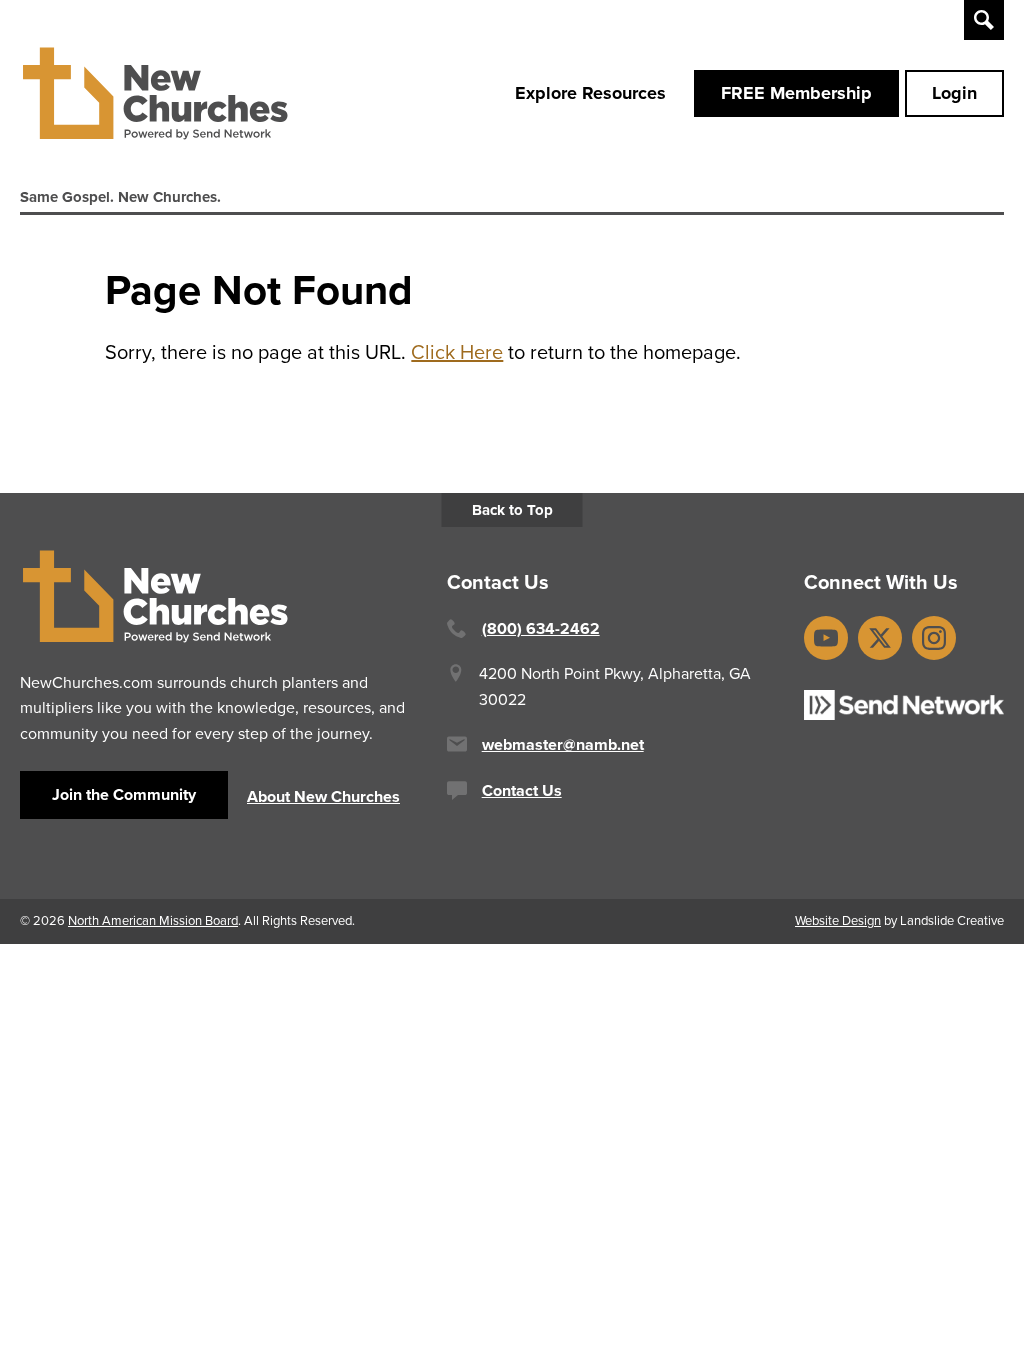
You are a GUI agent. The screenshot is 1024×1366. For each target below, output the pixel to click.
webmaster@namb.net (563, 744)
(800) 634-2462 (541, 628)
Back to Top (512, 510)
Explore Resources (590, 93)
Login (954, 93)
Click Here (457, 352)
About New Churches (323, 796)
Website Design (838, 920)
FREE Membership (796, 93)
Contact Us (522, 790)
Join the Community (124, 794)
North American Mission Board (153, 920)
